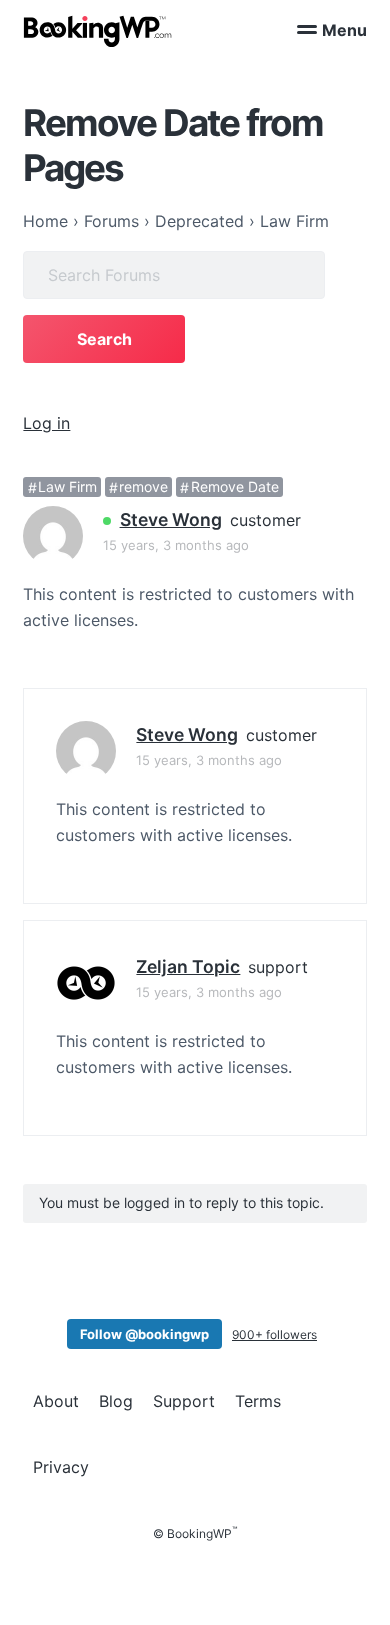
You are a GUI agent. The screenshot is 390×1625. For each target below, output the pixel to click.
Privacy (61, 1467)
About (56, 1401)
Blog (116, 1401)
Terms (258, 1401)
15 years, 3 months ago (176, 545)
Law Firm (67, 487)
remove (143, 487)
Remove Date (235, 487)
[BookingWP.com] (98, 31)
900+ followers (274, 1334)
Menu (344, 30)
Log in (46, 423)
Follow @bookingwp (144, 1334)
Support (184, 1401)
